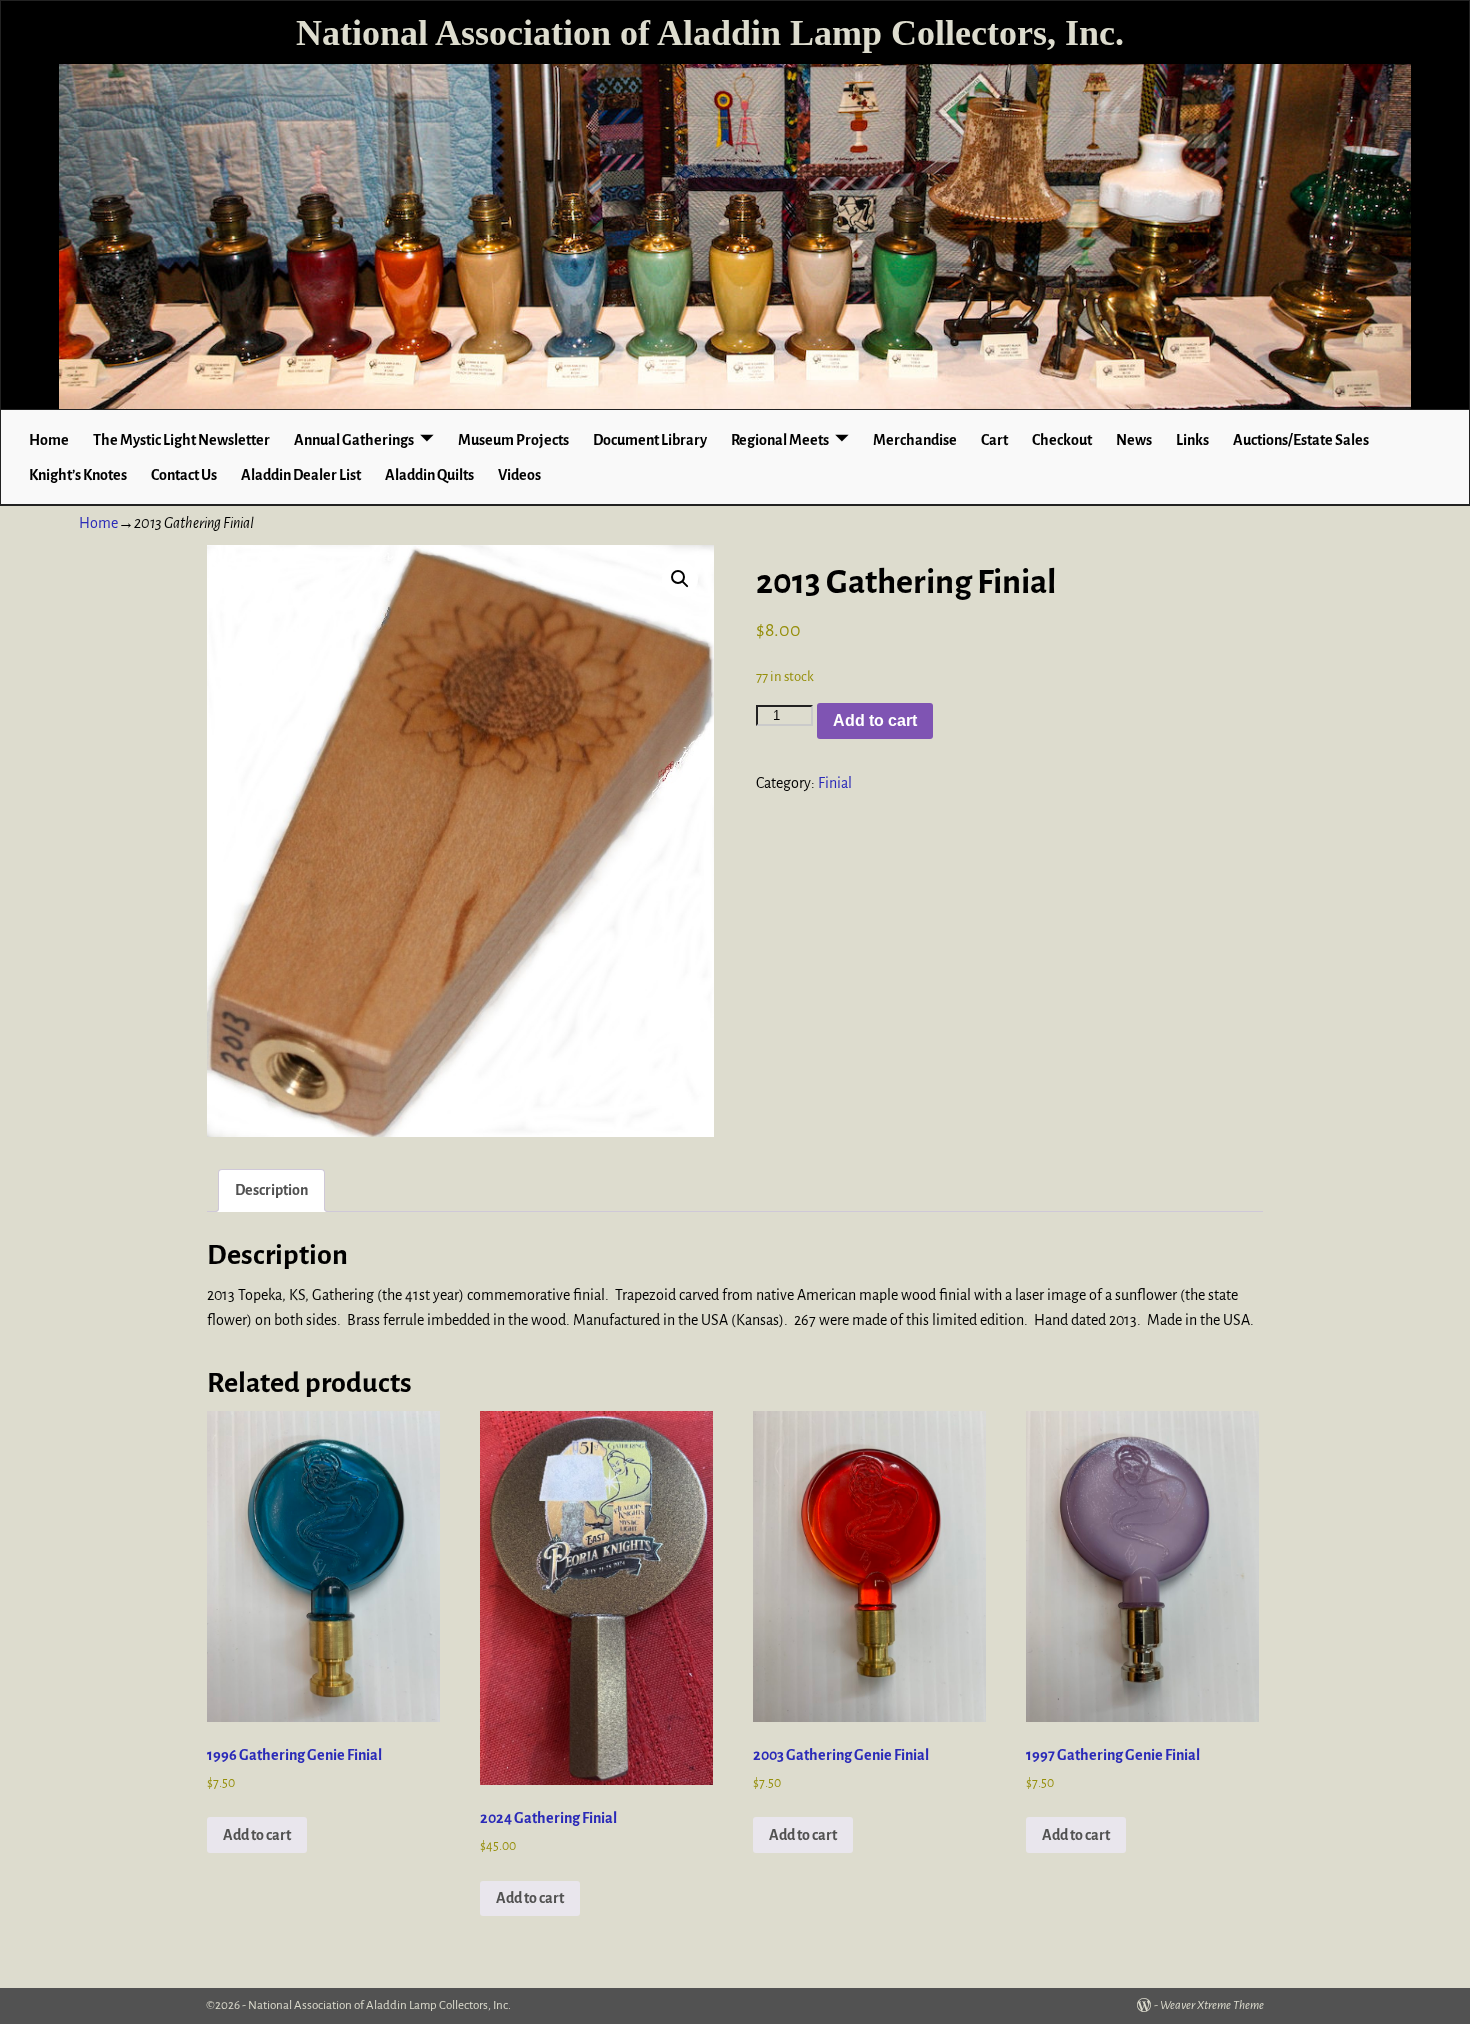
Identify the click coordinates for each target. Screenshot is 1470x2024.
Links (1192, 440)
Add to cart (875, 720)
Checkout (1062, 440)
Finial (835, 783)
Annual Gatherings (354, 440)
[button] (680, 579)
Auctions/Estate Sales (1301, 440)
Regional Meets (780, 440)
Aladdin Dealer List (301, 475)
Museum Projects (513, 440)
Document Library (650, 440)
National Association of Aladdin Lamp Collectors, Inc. (710, 33)
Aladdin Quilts (429, 475)
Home (49, 440)
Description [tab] (271, 1190)
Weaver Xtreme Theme (1212, 2005)
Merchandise (915, 440)
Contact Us (184, 475)
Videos (519, 475)
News (1134, 440)
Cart (994, 440)
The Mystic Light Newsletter (181, 440)
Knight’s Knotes (78, 475)
